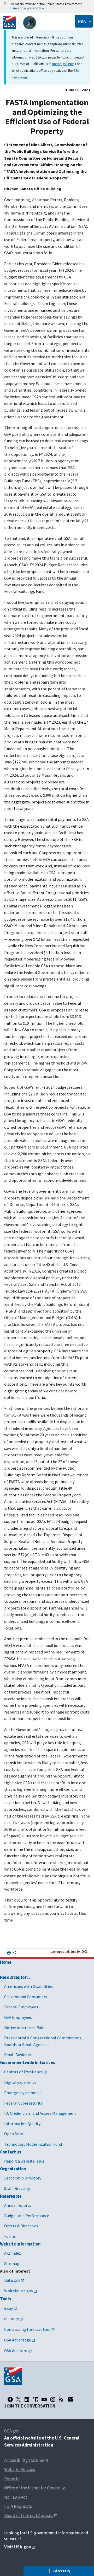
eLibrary (11, 2319)
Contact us (11, 2152)
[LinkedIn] (27, 2399)
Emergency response (23, 2093)
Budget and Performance (27, 2216)
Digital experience (20, 2082)
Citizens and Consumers (26, 1997)
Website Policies (20, 2469)
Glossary (62, 2571)
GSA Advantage (18, 2340)
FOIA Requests (18, 2506)
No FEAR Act (16, 2497)
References (11, 2196)
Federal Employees (21, 2007)
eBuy (8, 2308)
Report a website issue (24, 2161)
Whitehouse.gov (19, 2291)
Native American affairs (25, 2028)
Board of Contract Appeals (29, 2515)
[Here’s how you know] (47, 6)
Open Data (14, 2134)
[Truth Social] (36, 2399)
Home (6, 1962)
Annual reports (18, 2205)
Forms (10, 2236)
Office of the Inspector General (33, 2488)
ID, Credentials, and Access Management (40, 2113)
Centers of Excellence (23, 2072)
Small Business (18, 2055)
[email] (71, 2399)
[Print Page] (9, 1953)
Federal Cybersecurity (23, 2103)
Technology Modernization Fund (33, 2144)
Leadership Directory (23, 2178)
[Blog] (61, 2399)
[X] (19, 2399)
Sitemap (12, 2263)
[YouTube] (44, 2399)
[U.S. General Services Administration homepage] (20, 23)
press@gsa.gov (63, 64)
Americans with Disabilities (28, 1986)
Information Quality (22, 2124)
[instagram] (53, 2399)
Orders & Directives (21, 2226)
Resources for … (16, 1977)
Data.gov (12, 2280)
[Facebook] (10, 2399)
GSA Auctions (16, 2351)
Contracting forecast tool (27, 2329)
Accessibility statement (26, 2460)
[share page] (15, 1954)
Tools (5, 2299)
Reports (12, 2479)
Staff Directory (17, 2188)
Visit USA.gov (18, 2547)
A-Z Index (13, 2253)
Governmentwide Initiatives (27, 2062)
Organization (13, 2169)
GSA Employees (18, 2017)
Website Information (20, 2244)
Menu (82, 21)
